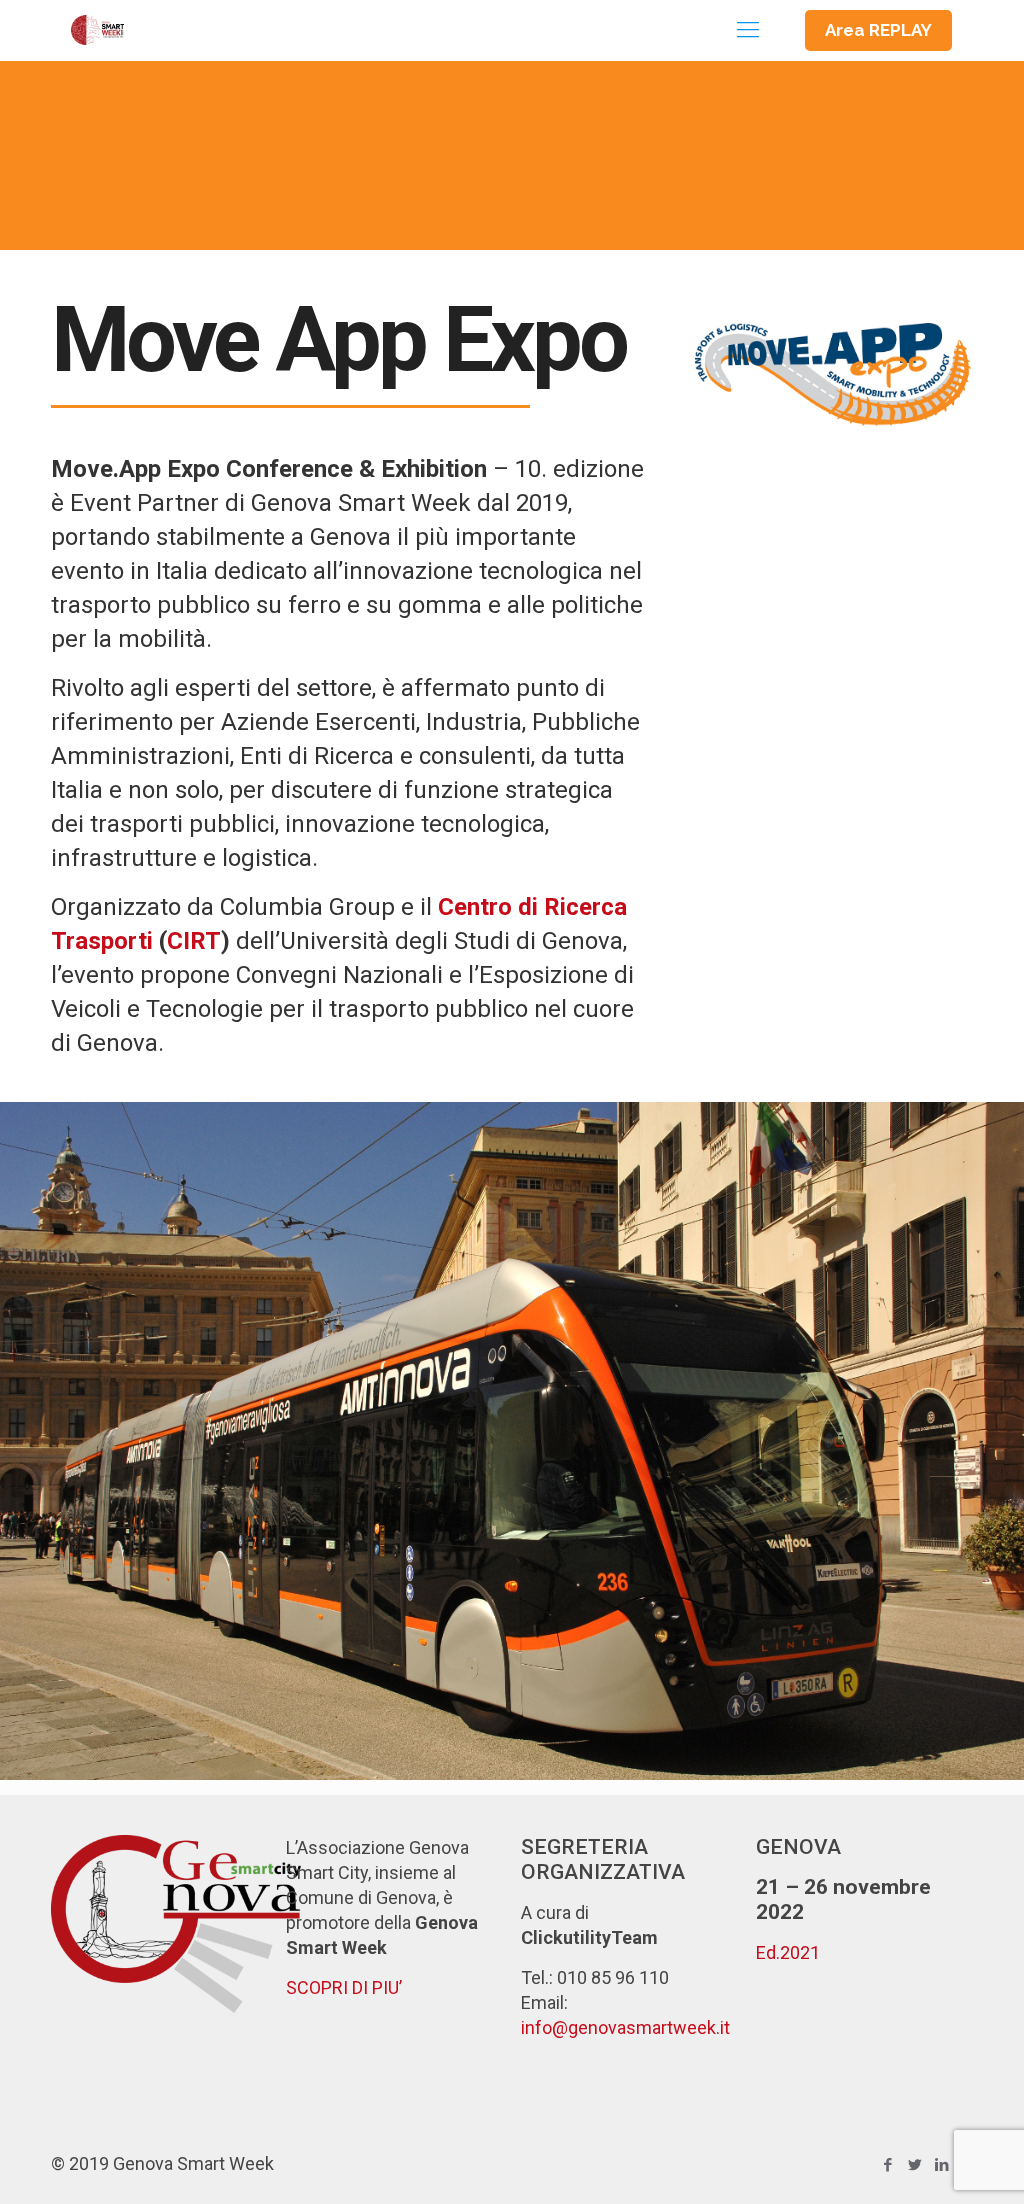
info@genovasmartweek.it (625, 2027)
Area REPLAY (878, 30)
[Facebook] (888, 2165)
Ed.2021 (788, 1952)
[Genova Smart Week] (97, 30)
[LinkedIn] (942, 2165)
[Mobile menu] (748, 30)
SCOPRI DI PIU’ (344, 1987)
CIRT (194, 941)
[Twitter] (915, 2165)
